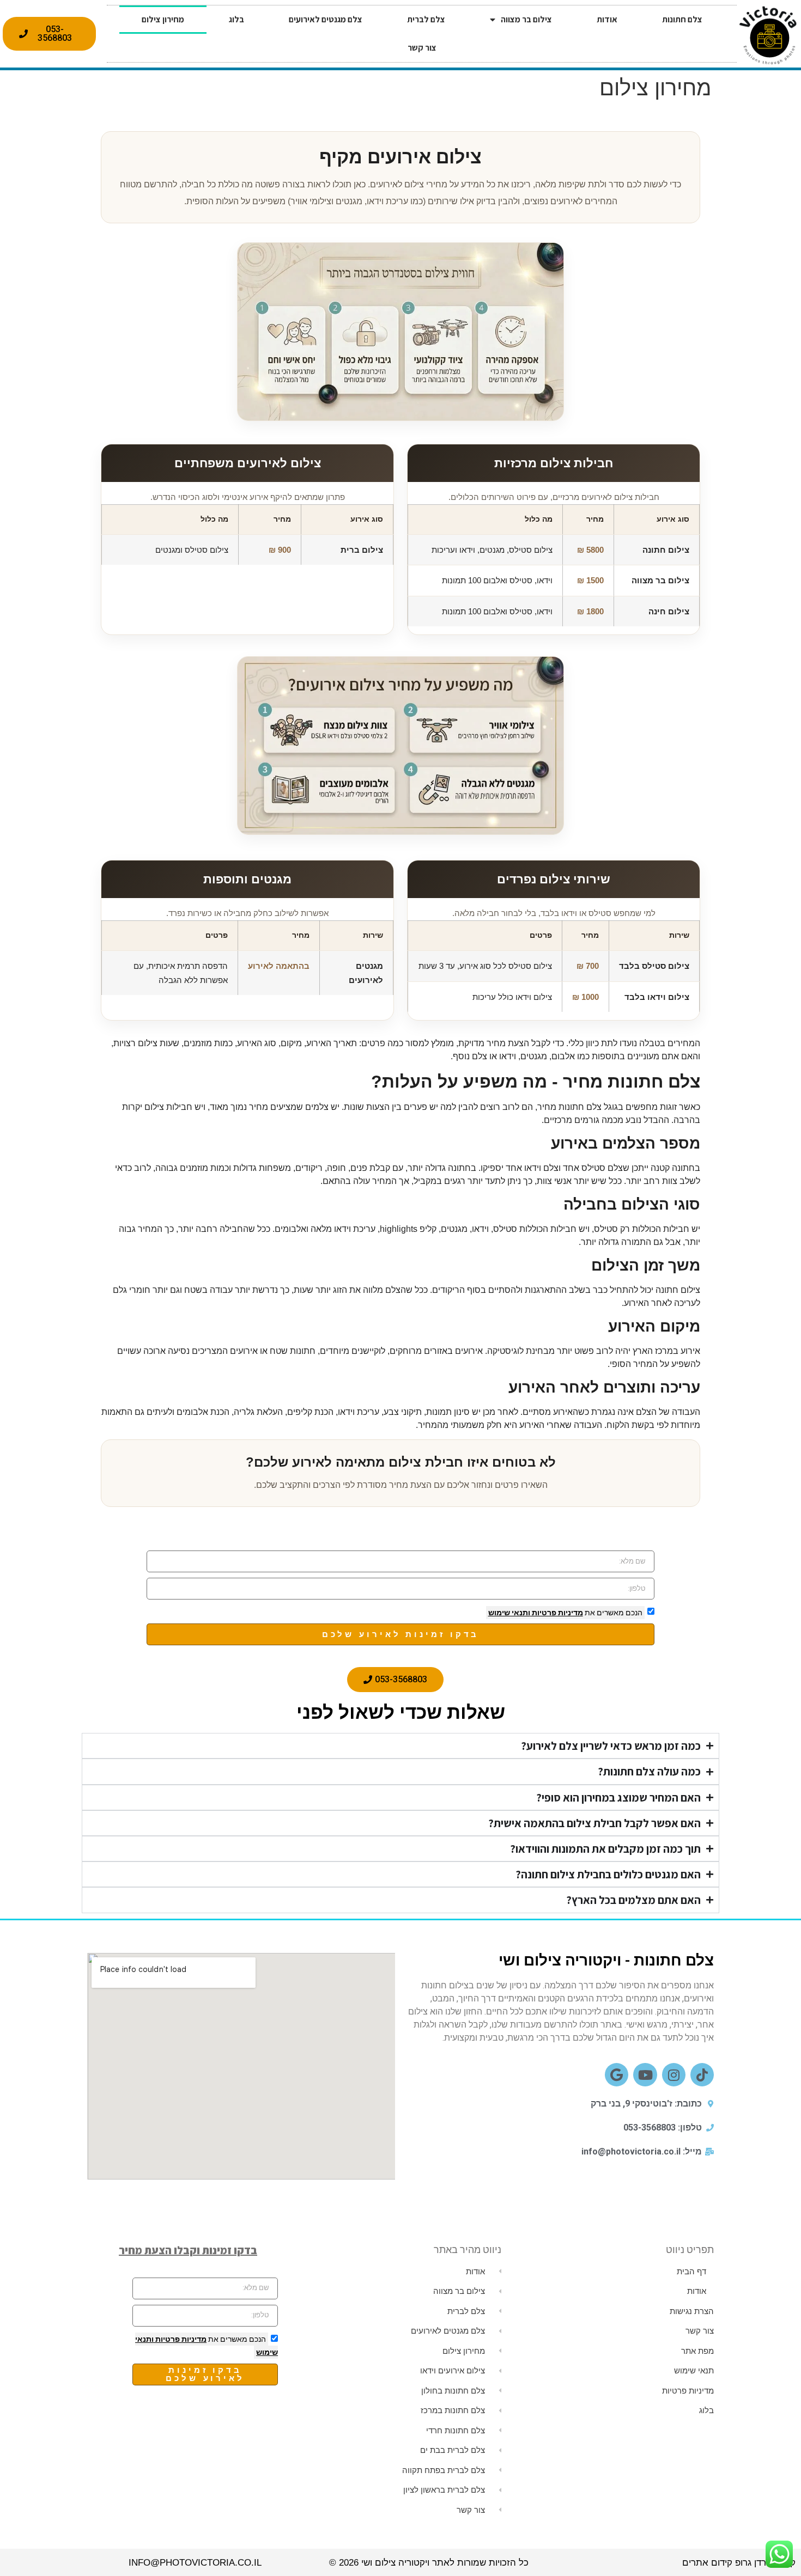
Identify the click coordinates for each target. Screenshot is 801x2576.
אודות (607, 19)
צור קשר (422, 48)
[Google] (617, 2075)
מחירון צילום (163, 19)
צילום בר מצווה (526, 19)
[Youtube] (645, 2075)
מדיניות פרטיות (557, 1613)
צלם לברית (426, 19)
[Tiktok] (702, 2075)
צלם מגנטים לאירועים (326, 19)
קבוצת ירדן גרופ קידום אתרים (739, 2563)
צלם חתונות (682, 19)
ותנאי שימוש (509, 1613)
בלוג (236, 19)
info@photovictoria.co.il (195, 2563)
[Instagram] (674, 2075)
